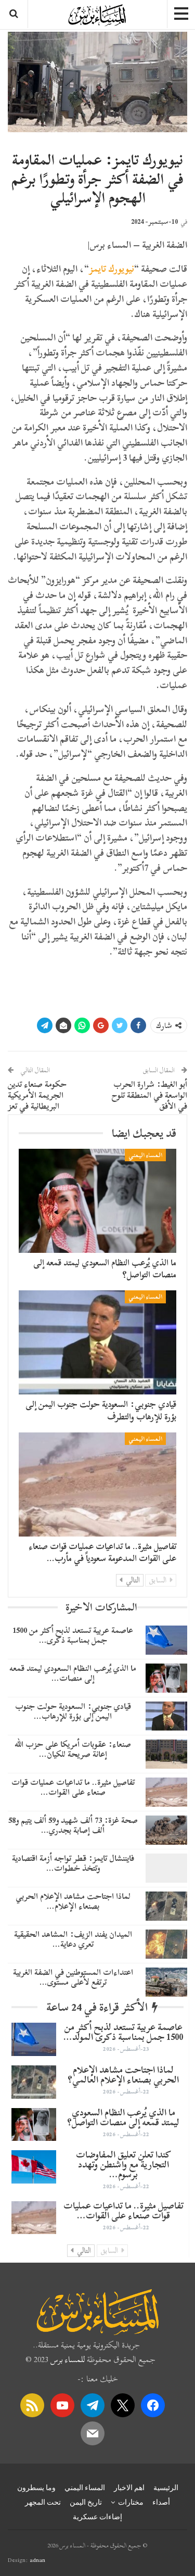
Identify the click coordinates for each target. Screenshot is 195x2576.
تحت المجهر (43, 2502)
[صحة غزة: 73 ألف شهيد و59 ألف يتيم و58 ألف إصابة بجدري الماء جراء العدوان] (166, 1830)
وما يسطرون (36, 2488)
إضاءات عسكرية (97, 2517)
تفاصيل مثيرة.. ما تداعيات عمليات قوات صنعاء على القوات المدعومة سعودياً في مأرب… (102, 1552)
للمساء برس (68, 2359)
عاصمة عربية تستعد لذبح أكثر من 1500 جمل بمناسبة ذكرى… (73, 1635)
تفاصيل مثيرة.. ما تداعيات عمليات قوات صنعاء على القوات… (73, 1787)
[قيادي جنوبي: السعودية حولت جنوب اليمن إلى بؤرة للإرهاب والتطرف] (97, 1342)
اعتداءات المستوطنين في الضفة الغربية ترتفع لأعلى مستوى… (73, 1977)
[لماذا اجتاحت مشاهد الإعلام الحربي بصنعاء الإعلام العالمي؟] (166, 1906)
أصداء (161, 2502)
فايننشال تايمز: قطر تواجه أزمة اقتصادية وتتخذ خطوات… (73, 1863)
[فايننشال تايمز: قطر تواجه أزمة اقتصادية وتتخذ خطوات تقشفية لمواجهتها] (166, 1868)
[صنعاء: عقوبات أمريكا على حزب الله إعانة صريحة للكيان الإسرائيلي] (166, 1754)
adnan (37, 2560)
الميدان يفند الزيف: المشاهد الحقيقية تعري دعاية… (73, 1939)
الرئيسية (166, 2488)
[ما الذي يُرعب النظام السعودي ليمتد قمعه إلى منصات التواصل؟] (97, 1201)
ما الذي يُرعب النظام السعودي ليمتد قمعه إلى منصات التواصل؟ (105, 1269)
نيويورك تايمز (112, 269)
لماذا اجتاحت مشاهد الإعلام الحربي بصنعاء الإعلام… (73, 1901)
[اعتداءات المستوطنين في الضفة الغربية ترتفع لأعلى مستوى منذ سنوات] (166, 1982)
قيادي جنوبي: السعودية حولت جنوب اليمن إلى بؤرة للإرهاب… (73, 1711)
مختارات (131, 2502)
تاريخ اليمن (86, 2502)
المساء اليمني (145, 1155)
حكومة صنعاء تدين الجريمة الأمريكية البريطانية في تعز (37, 1095)
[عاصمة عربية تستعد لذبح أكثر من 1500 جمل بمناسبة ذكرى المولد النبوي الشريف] (166, 1640)
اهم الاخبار (129, 2488)
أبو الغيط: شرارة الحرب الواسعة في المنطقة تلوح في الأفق (149, 1095)
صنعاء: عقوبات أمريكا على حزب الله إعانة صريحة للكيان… (73, 1749)
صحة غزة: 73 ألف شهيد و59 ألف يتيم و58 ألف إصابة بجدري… (73, 1825)
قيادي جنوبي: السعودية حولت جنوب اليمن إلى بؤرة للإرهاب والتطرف (101, 1410)
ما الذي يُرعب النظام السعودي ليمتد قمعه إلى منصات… (73, 1673)
